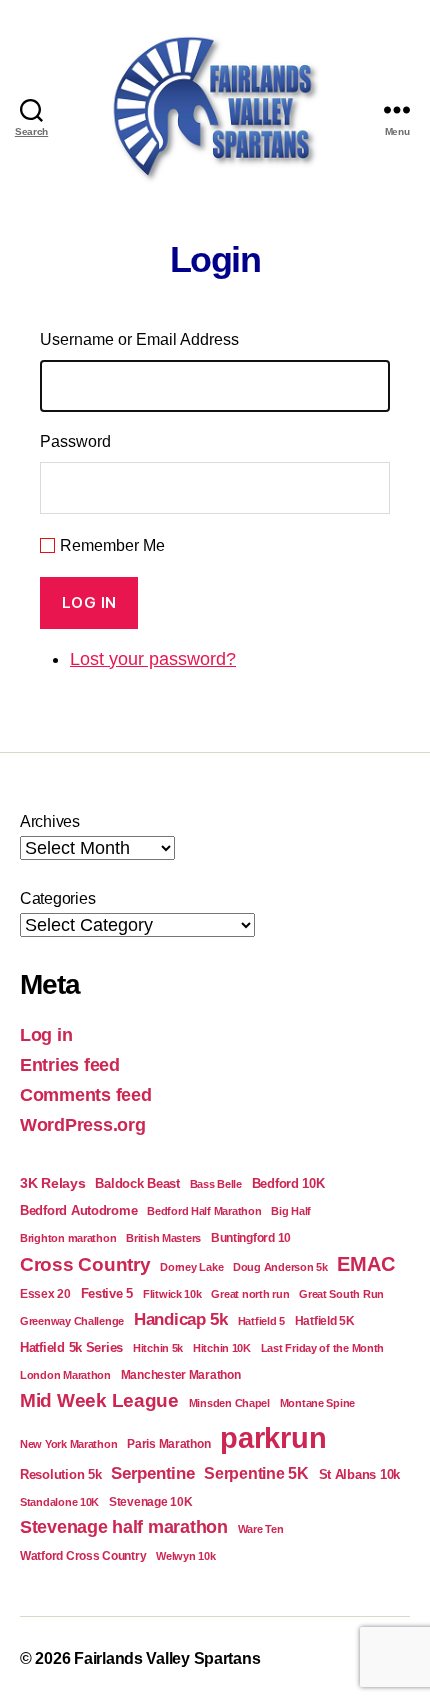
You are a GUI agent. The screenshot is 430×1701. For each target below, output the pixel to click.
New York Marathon (68, 1444)
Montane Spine (318, 1403)
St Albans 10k (360, 1474)
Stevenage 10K (151, 1501)
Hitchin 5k (158, 1348)
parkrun (273, 1437)
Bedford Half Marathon (204, 1211)
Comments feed (86, 1095)
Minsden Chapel (229, 1403)
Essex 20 (45, 1293)
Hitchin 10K (222, 1348)
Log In (89, 602)
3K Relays (53, 1183)
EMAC (365, 1264)
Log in (46, 1035)
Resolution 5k (61, 1474)
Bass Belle (216, 1184)
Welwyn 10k (185, 1556)
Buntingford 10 (251, 1237)
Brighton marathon (68, 1238)
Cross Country (85, 1264)
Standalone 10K (59, 1502)
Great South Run (341, 1294)
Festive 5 (107, 1293)
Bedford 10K (288, 1183)
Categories (57, 898)
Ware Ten (261, 1529)
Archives (50, 821)
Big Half (291, 1211)
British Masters (163, 1238)
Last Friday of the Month (323, 1348)
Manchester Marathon (181, 1374)
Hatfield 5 (261, 1321)
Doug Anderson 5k (280, 1267)
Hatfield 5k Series (71, 1347)
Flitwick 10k (172, 1294)
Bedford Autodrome (78, 1210)
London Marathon (65, 1375)
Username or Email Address (139, 339)
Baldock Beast (137, 1183)
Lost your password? (153, 659)
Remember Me (112, 545)
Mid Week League (99, 1400)
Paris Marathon (168, 1443)
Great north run (250, 1294)
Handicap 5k (181, 1319)
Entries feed (70, 1065)
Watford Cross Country (83, 1555)
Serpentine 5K (256, 1473)
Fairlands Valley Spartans (167, 1658)
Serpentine (152, 1473)
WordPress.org (83, 1125)
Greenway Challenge (72, 1321)
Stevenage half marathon (124, 1527)
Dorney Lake (191, 1267)
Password (75, 441)
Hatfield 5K (325, 1320)
